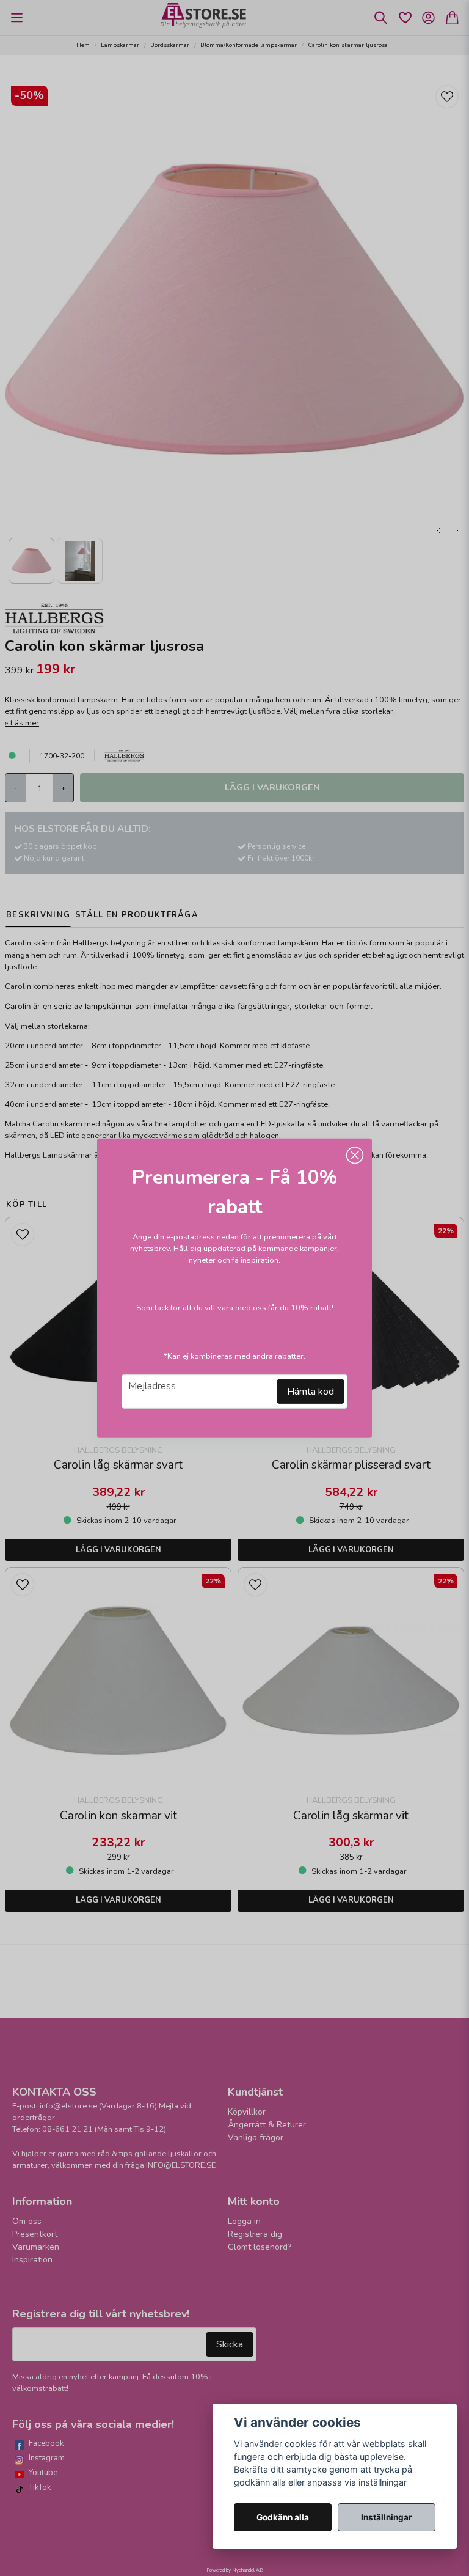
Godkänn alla (283, 2517)
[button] (355, 1155)
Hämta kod (311, 1392)
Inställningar (387, 2517)
